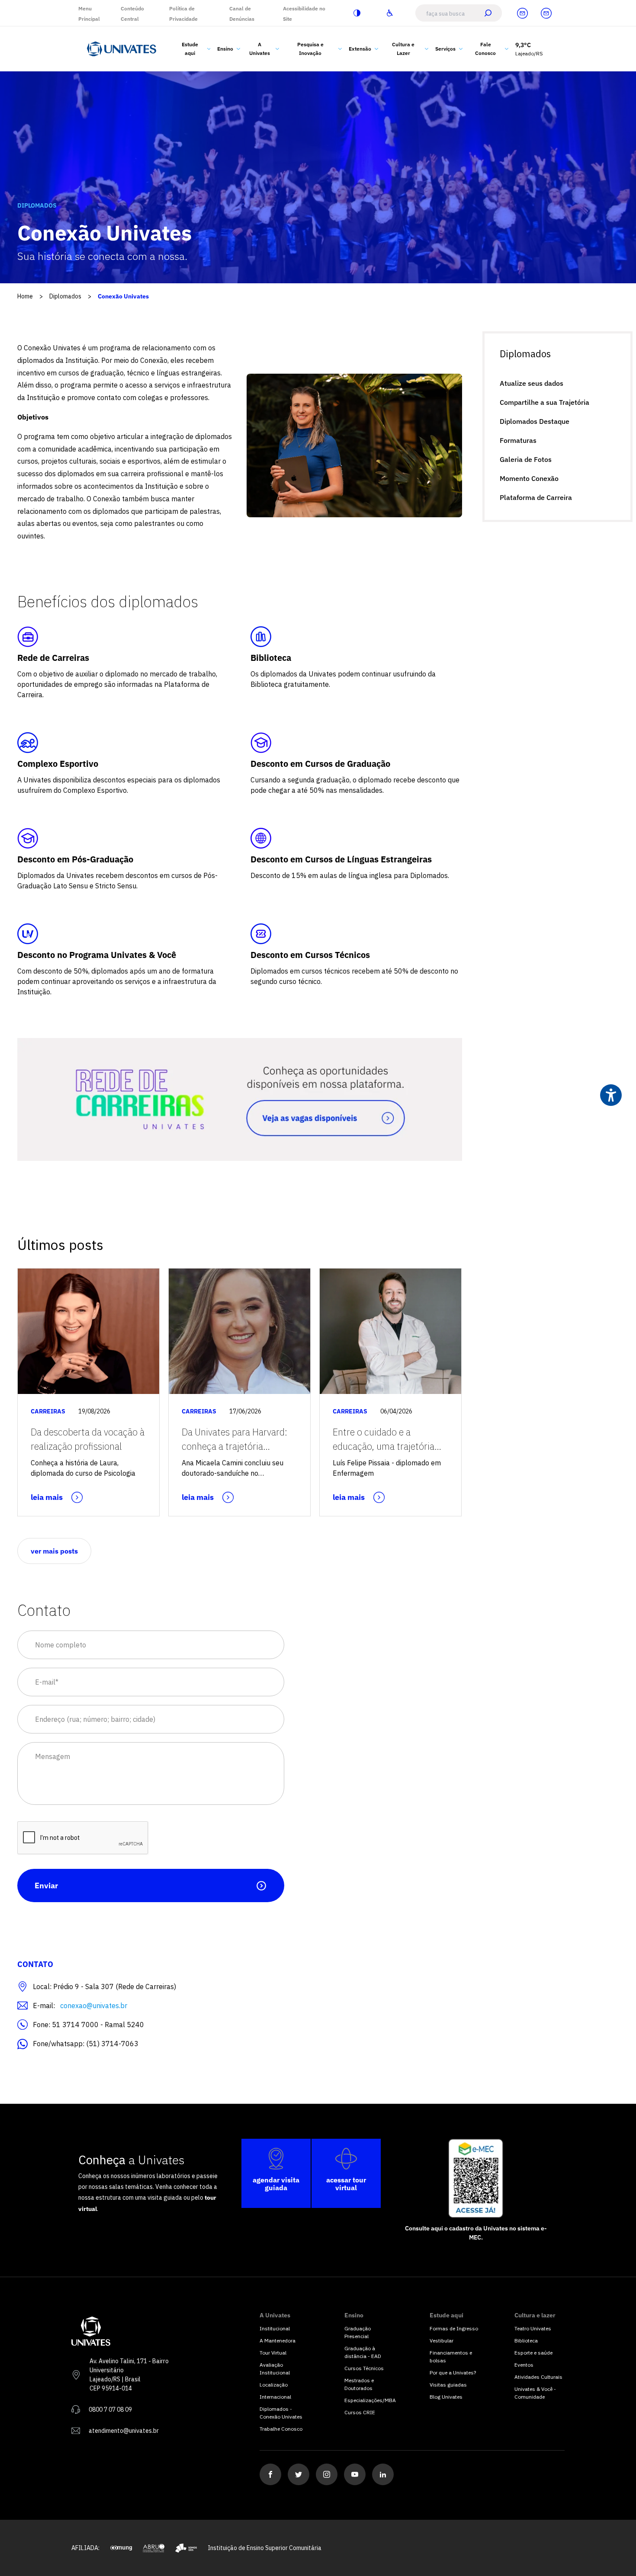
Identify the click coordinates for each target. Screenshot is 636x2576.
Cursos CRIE (360, 2412)
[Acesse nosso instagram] (327, 2474)
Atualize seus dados (532, 383)
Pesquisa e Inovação (310, 49)
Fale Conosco (485, 49)
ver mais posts (54, 1551)
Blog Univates (446, 2397)
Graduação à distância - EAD (363, 2352)
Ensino (225, 49)
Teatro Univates (533, 2328)
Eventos (524, 2365)
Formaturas (518, 440)
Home (25, 296)
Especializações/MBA (369, 2400)
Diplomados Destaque (535, 421)
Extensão (360, 49)
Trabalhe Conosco (281, 2429)
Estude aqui (190, 49)
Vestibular (442, 2341)
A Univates (260, 49)
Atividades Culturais (538, 2377)
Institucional (275, 2328)
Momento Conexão (529, 478)
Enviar (46, 1886)
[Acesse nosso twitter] (299, 2474)
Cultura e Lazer (403, 49)
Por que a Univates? (453, 2373)
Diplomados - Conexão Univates (281, 2413)
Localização (274, 2385)
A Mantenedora (278, 2341)
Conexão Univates (123, 296)
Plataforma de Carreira (536, 497)
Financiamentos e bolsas (451, 2357)
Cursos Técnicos (364, 2368)
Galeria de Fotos (526, 459)
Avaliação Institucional (275, 2369)
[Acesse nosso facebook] (270, 2474)
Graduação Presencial (358, 2332)
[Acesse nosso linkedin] (383, 2474)
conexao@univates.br (94, 2006)
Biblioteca (526, 2341)
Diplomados (65, 296)
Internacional (275, 2397)
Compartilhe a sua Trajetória (544, 402)
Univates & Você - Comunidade (535, 2393)
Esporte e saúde (533, 2353)
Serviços (445, 49)
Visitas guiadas (448, 2385)
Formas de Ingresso (454, 2328)
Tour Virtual (273, 2353)
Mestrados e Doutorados (359, 2384)
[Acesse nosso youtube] (355, 2474)
